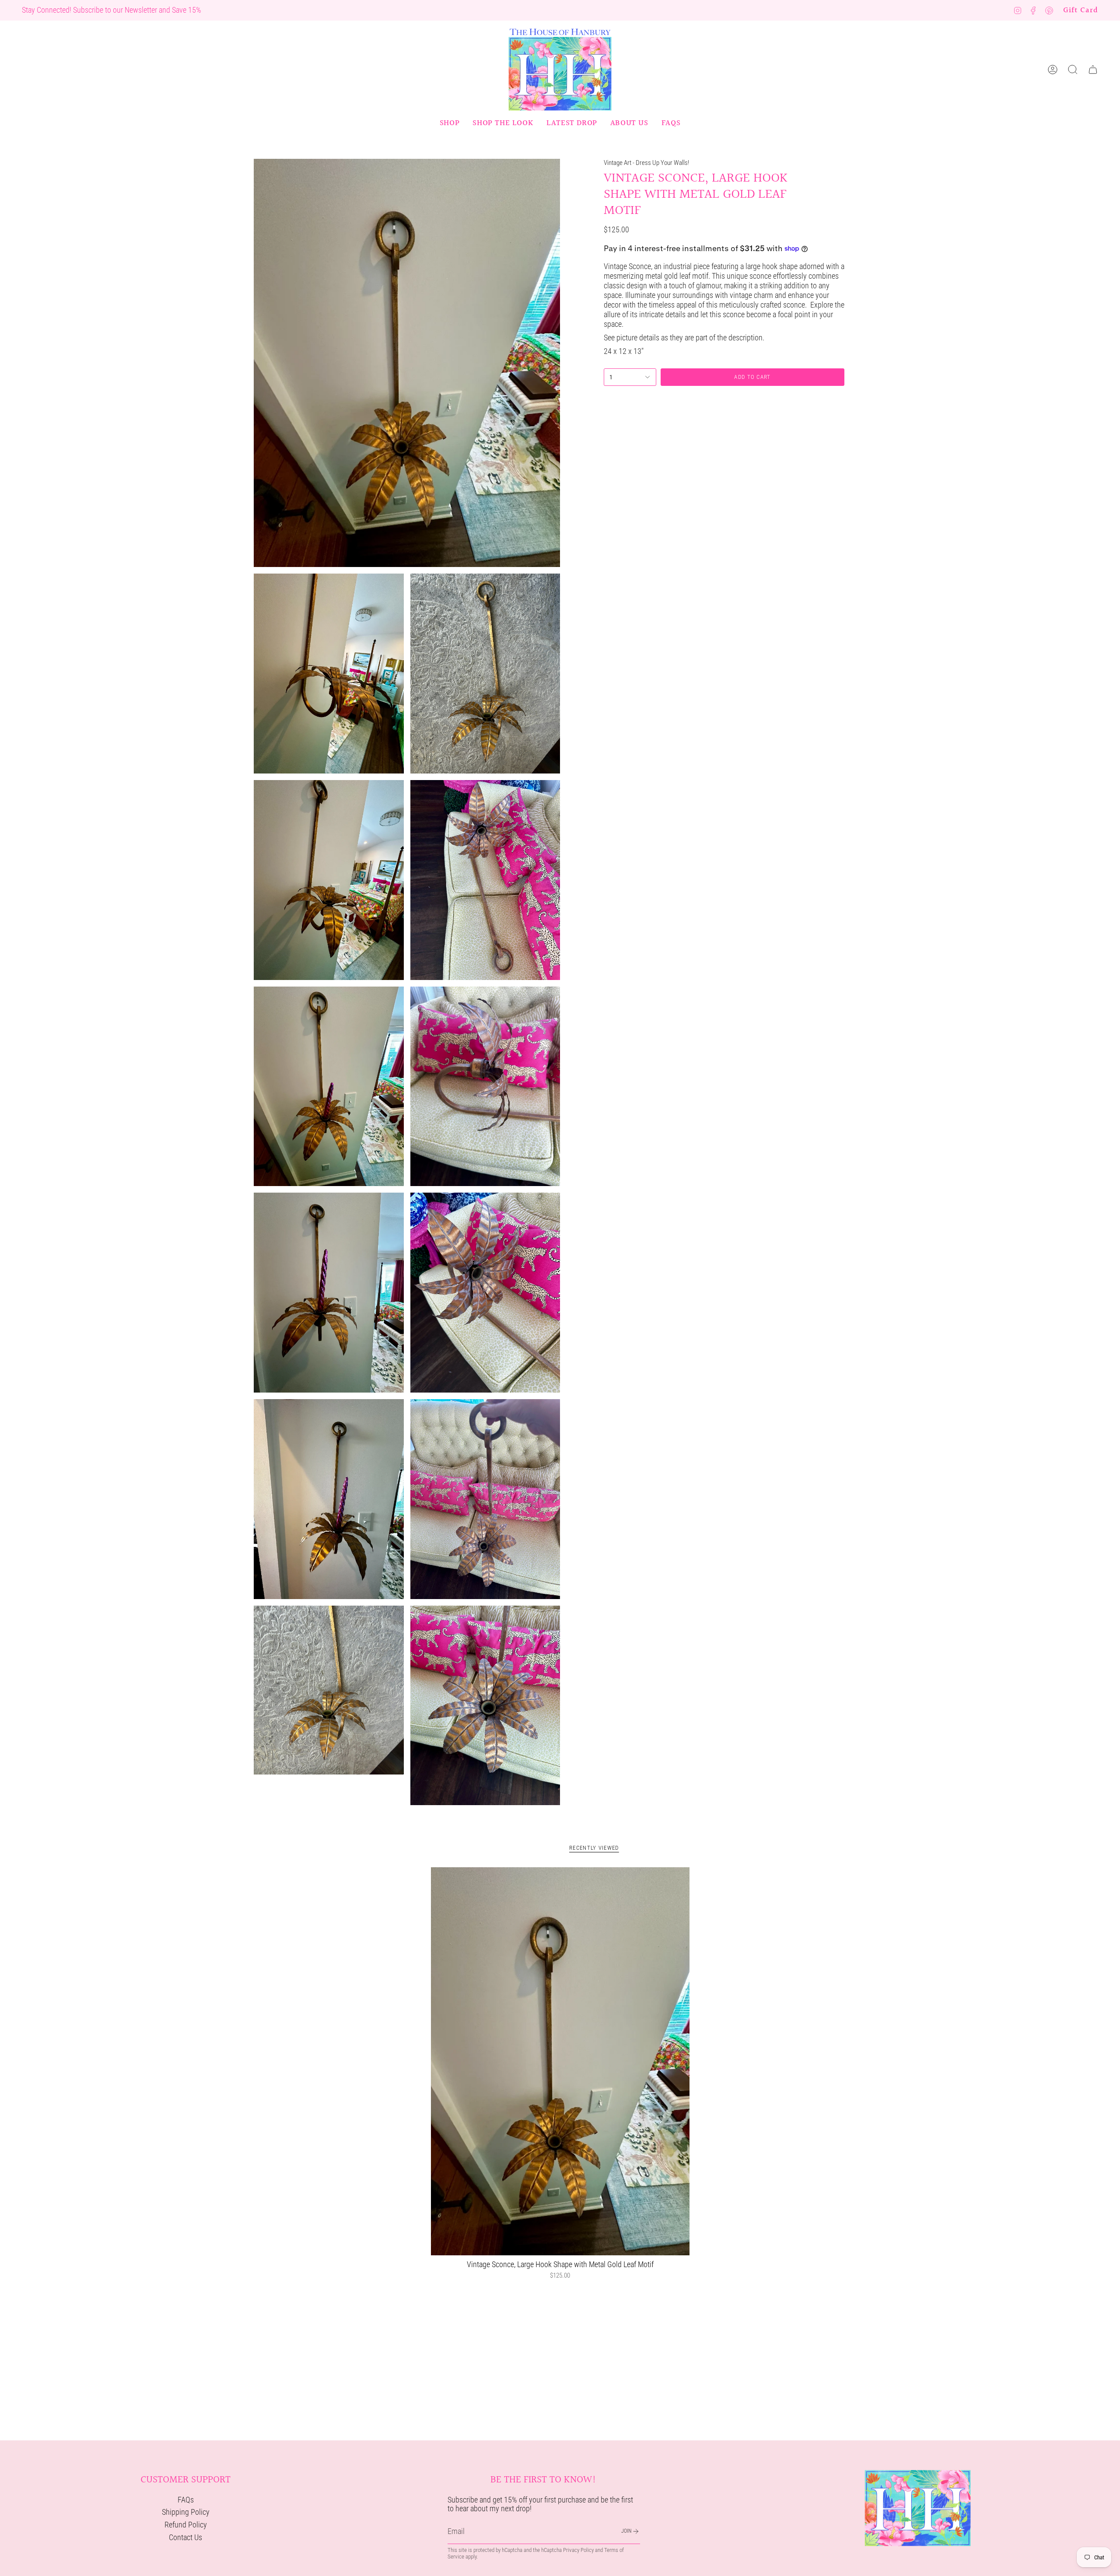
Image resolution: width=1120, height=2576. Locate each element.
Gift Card (1081, 10)
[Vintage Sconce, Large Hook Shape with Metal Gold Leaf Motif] (560, 2061)
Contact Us (185, 2537)
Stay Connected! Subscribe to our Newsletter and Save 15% (112, 10)
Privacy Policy (578, 2550)
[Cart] (1093, 70)
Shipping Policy (186, 2512)
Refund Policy (186, 2525)
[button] (450, 123)
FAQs (186, 2500)
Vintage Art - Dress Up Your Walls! (646, 163)
